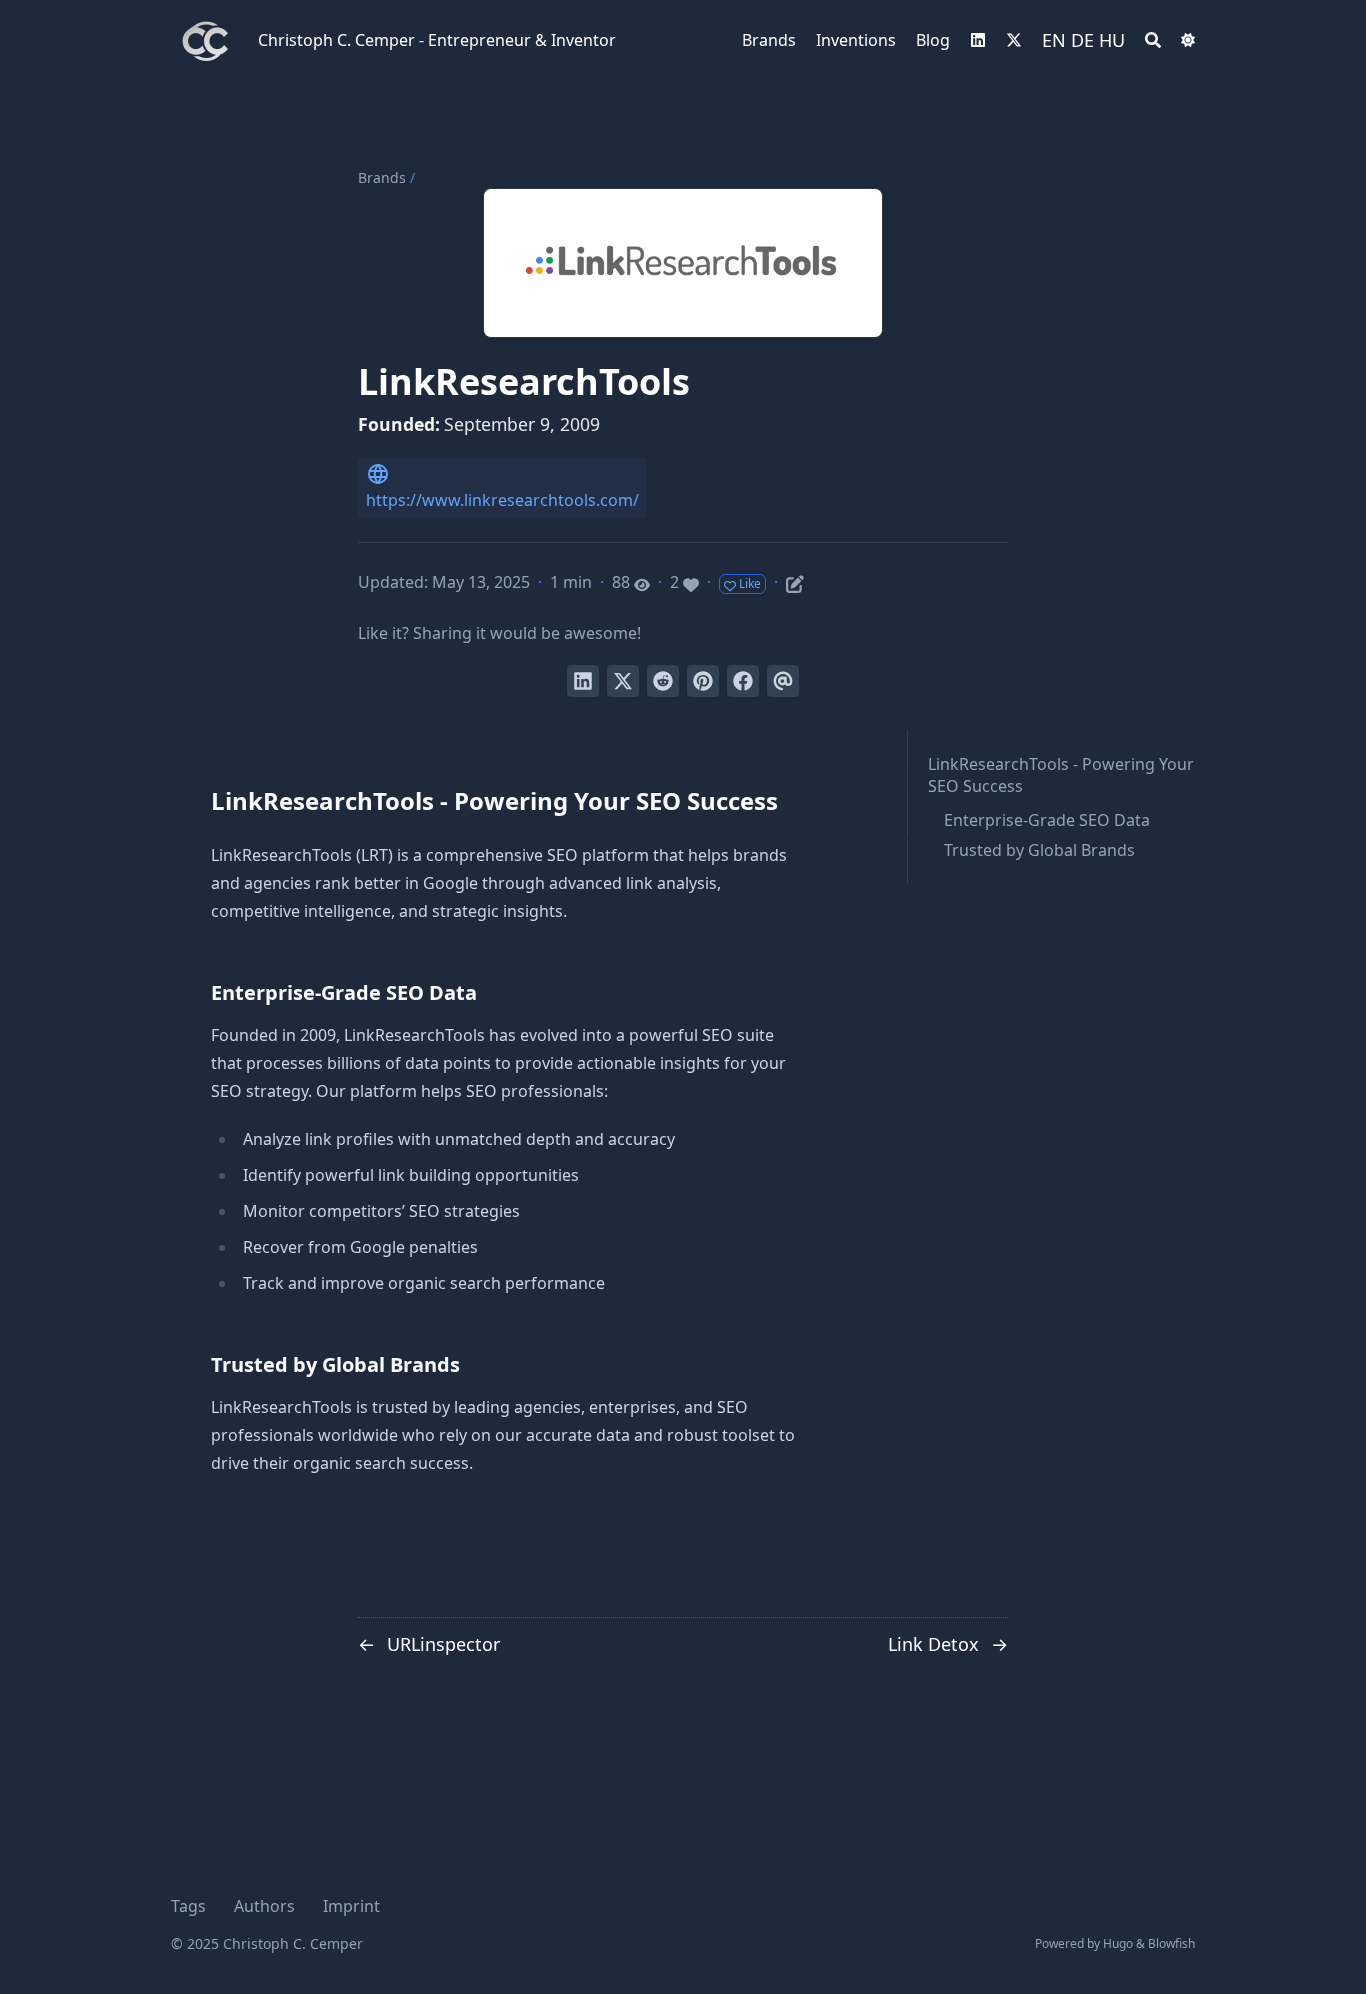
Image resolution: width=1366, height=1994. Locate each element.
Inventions (856, 40)
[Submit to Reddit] (663, 681)
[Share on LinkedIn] (583, 681)
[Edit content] (795, 581)
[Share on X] (623, 681)
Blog (933, 40)
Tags (188, 1906)
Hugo (1118, 1943)
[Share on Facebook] (743, 681)
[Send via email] (783, 681)
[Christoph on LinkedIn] (978, 40)
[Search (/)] (1153, 40)
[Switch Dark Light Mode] (1188, 40)
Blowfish (1171, 1943)
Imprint (351, 1906)
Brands (769, 40)
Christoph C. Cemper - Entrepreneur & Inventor (437, 40)
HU (1112, 40)
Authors (264, 1906)
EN (1054, 40)
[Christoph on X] (1014, 40)
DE (1082, 40)
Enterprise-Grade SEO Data (1047, 820)
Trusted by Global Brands (1039, 850)
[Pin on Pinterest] (703, 681)
